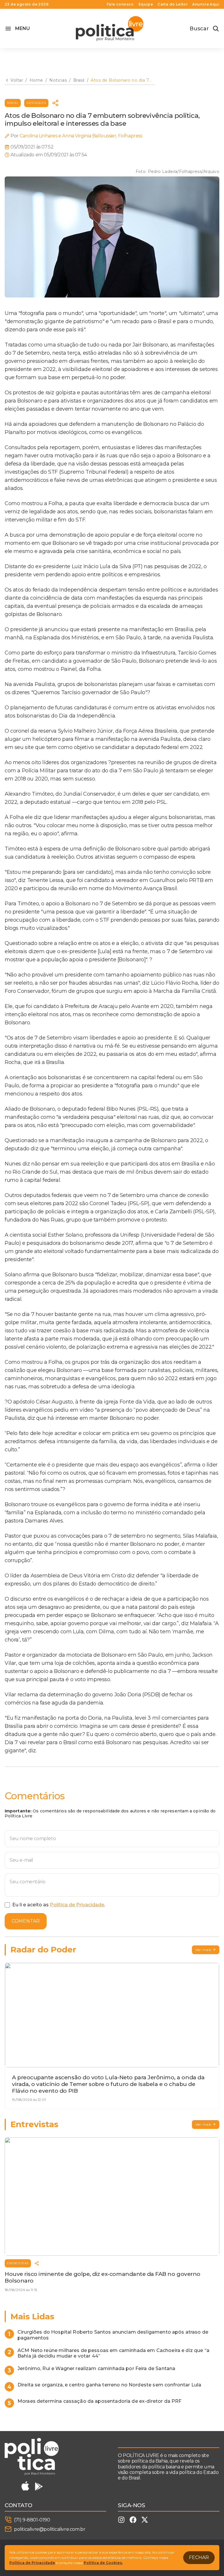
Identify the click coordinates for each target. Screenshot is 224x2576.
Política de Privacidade (77, 1905)
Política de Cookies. (103, 2563)
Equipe (146, 4)
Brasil (13, 103)
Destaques (36, 103)
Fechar (199, 2557)
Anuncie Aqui (206, 4)
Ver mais (203, 1950)
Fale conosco (120, 4)
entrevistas (18, 2263)
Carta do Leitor (173, 4)
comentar (26, 1921)
